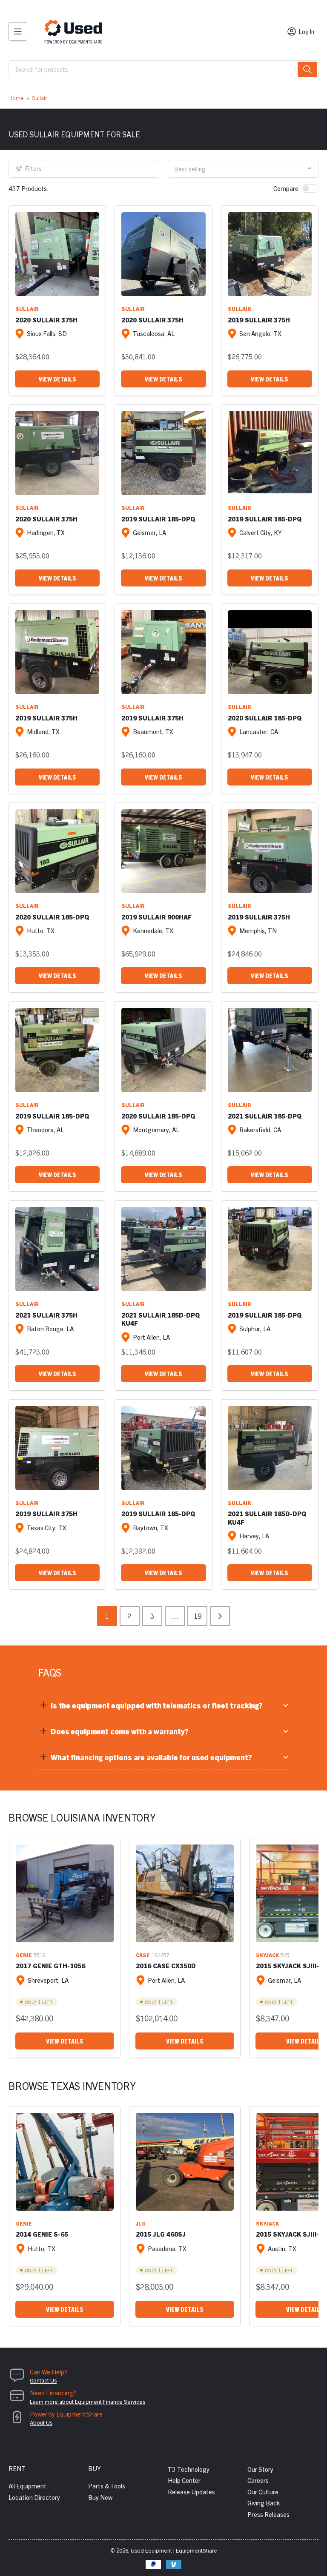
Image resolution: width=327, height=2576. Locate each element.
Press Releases (268, 2514)
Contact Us (43, 2380)
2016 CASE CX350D (166, 1965)
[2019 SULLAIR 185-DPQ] (163, 453)
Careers (258, 2480)
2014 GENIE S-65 (42, 2234)
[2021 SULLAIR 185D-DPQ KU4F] (163, 1249)
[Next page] (220, 1616)
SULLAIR (27, 309)
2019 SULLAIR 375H (259, 320)
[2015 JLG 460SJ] (185, 2162)
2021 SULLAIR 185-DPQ (265, 1116)
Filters (33, 168)
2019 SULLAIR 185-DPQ (158, 519)
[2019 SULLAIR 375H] (270, 254)
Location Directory (34, 2497)
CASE (143, 1955)
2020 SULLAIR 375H (46, 320)
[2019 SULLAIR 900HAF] (163, 851)
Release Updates (191, 2492)
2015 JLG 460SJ (161, 2234)
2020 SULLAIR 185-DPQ (265, 718)
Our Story (260, 2469)
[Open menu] (18, 31)
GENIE (24, 1955)
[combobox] (163, 69)
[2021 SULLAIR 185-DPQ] (270, 1050)
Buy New (100, 2497)
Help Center (184, 2480)
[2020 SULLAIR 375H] (57, 254)
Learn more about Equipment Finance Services (87, 2401)
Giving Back (264, 2503)
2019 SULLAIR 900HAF (156, 917)
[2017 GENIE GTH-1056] (65, 1893)
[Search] (307, 69)
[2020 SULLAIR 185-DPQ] (270, 652)
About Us (41, 2422)
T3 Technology (189, 2469)
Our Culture (263, 2492)
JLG (141, 2223)
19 (198, 1616)
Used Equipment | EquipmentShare (174, 2550)
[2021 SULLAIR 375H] (57, 1249)
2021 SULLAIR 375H (46, 1315)
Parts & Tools (107, 2486)
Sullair (39, 98)
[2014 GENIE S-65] (65, 2162)
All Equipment (27, 2486)
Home (16, 98)
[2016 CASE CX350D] (185, 1893)
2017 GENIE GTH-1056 (50, 1965)
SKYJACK (267, 1955)
